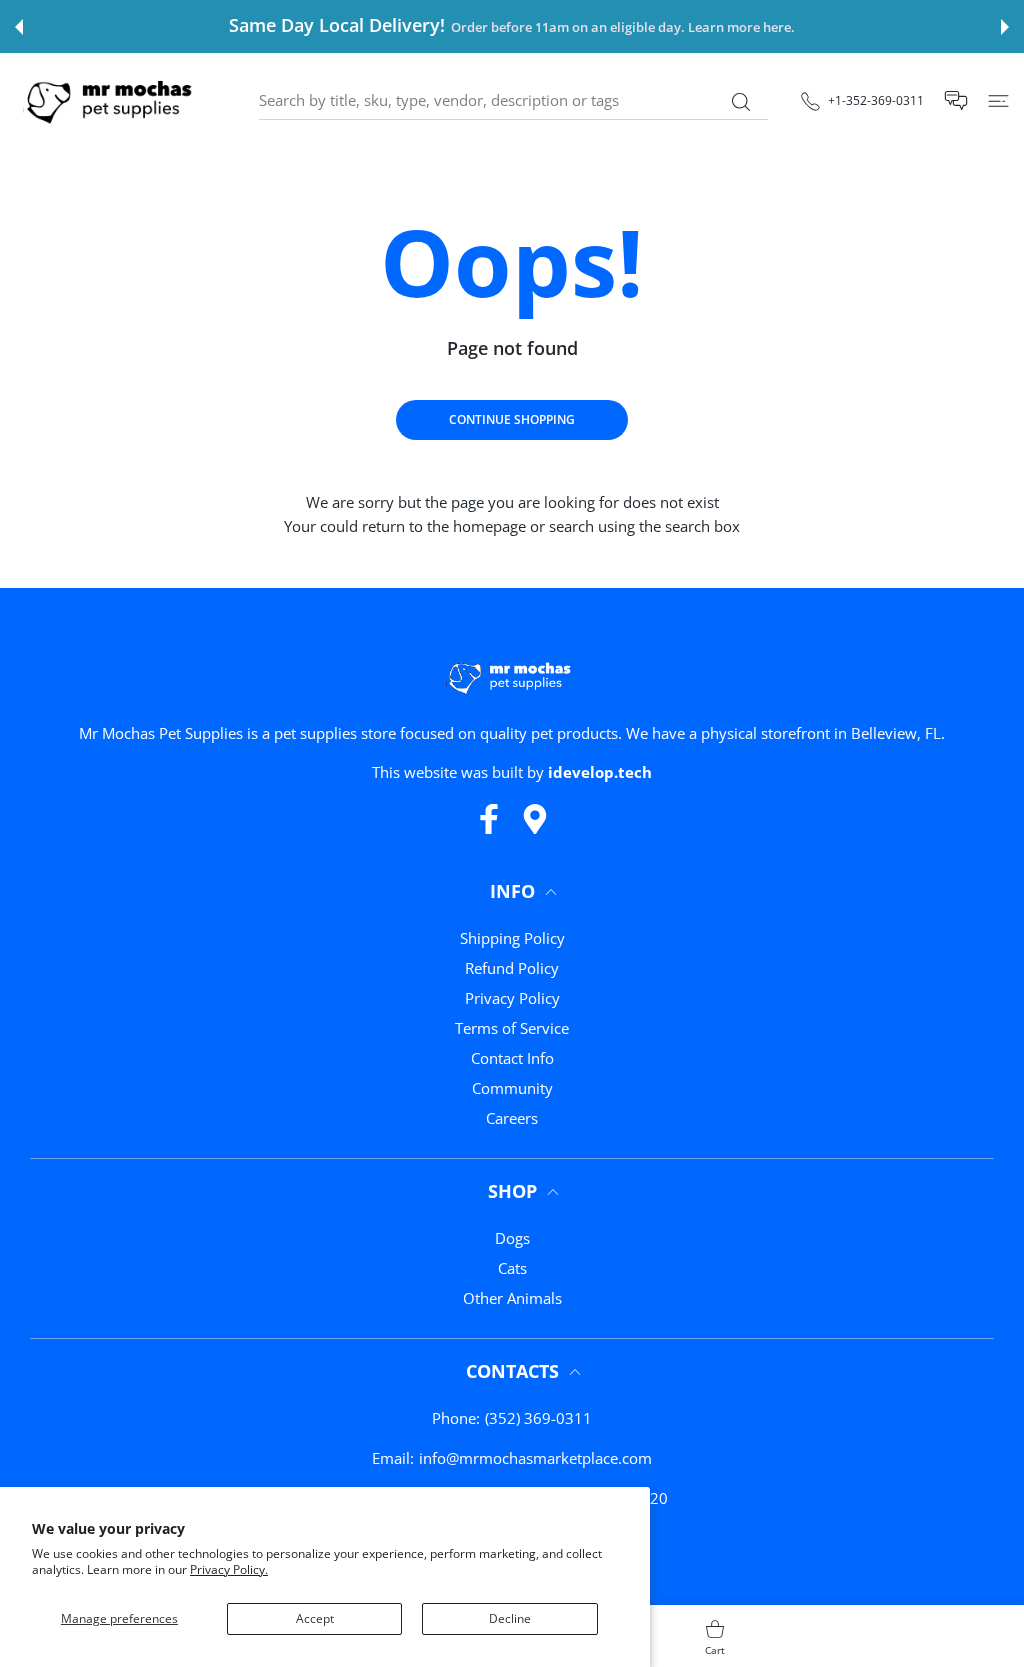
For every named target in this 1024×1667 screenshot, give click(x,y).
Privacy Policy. (229, 1569)
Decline (510, 1618)
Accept (315, 1618)
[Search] (740, 102)
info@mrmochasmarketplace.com (535, 1458)
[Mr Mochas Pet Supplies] (113, 100)
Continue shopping (512, 419)
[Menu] (998, 100)
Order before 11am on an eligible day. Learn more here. (623, 27)
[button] (19, 27)
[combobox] (513, 101)
